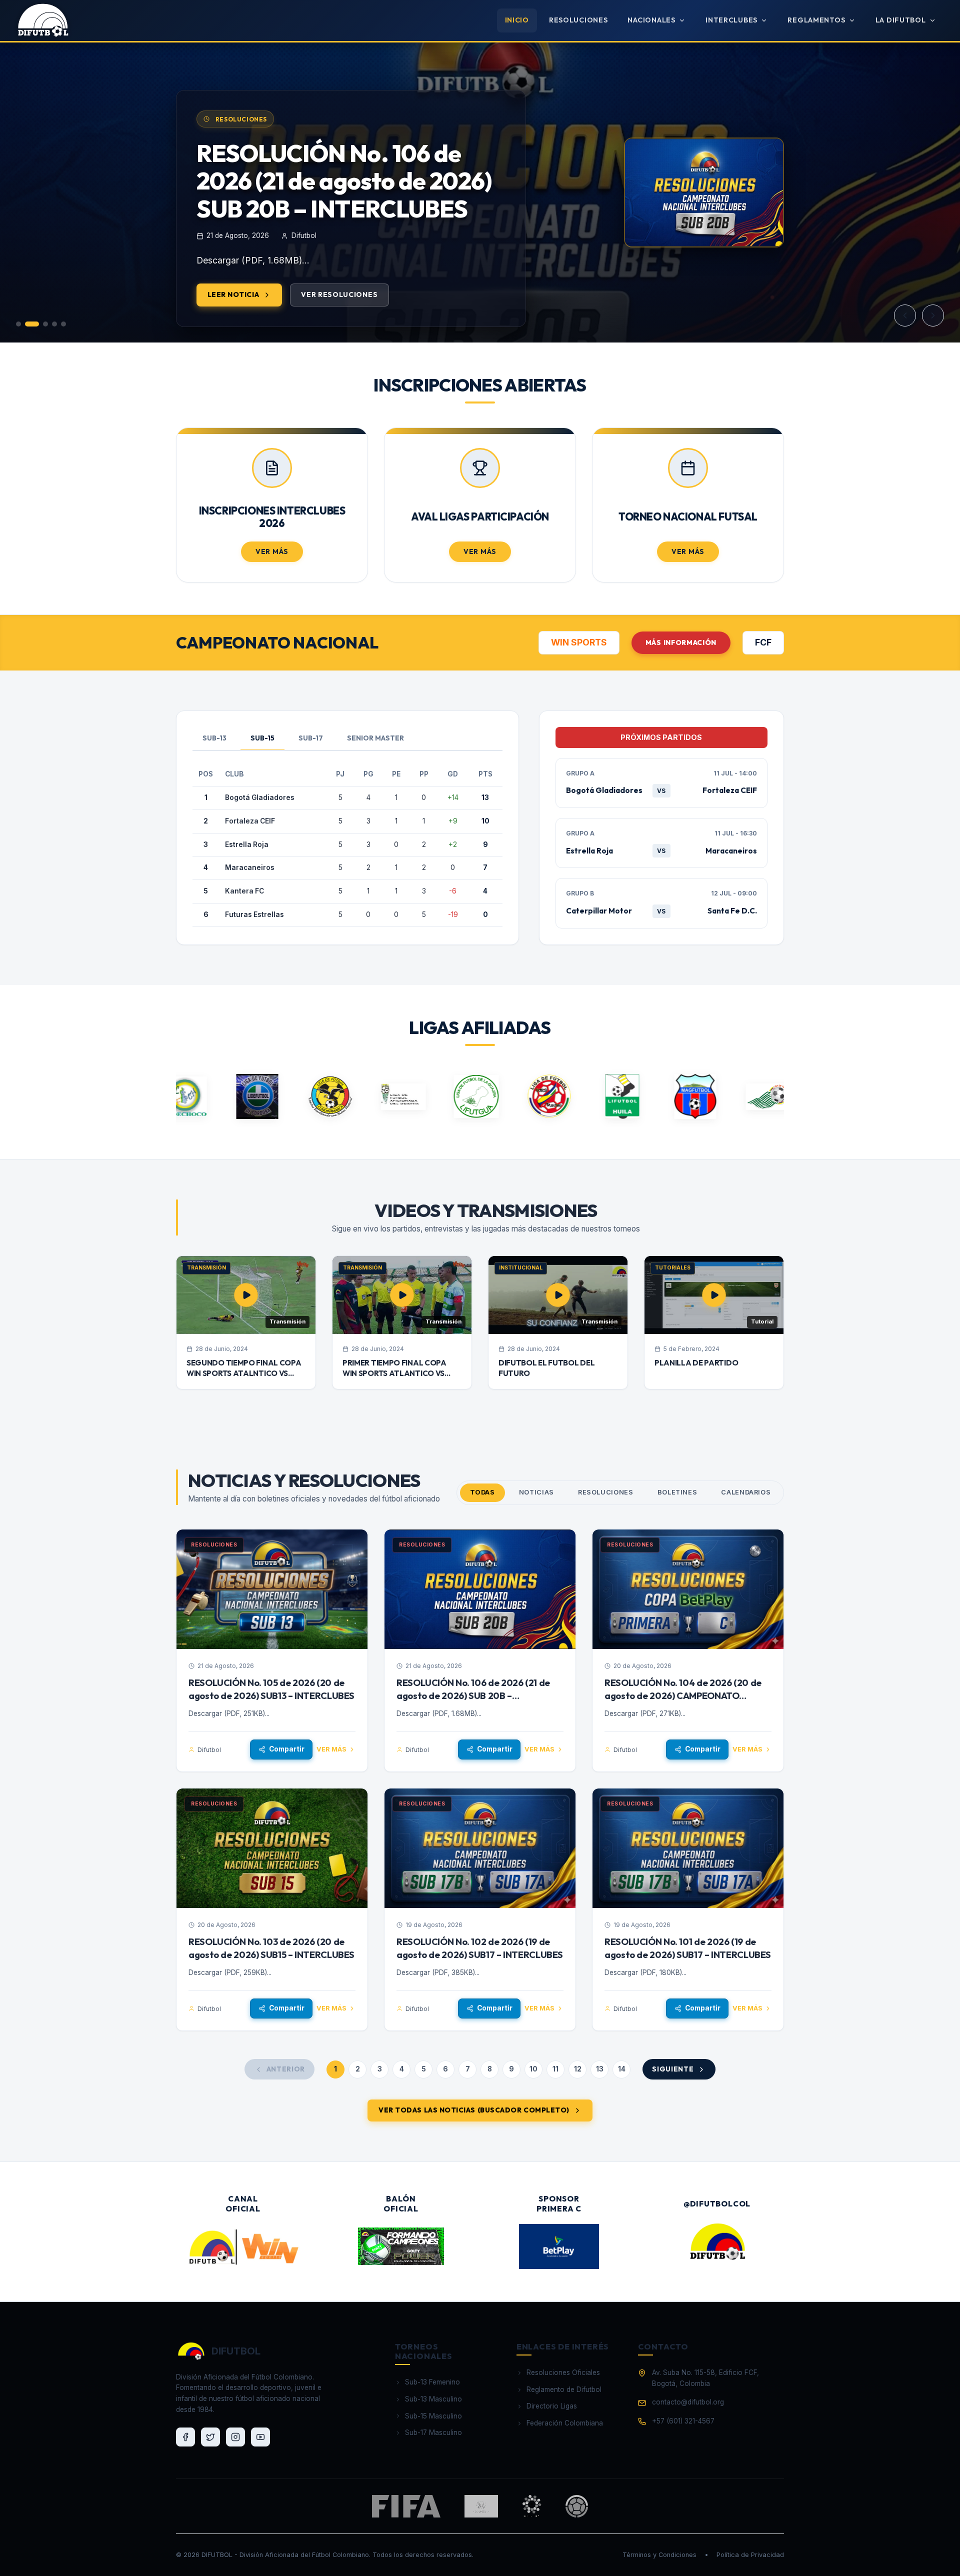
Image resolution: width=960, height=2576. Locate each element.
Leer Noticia (233, 322)
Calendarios (746, 1492)
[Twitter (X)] (210, 2437)
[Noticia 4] (54, 324)
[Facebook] (185, 2437)
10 (533, 2069)
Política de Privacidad (750, 2555)
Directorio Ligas (552, 2406)
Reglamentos (816, 20)
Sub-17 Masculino (433, 2432)
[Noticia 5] (63, 324)
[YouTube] (260, 2437)
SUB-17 (311, 738)
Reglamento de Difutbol (564, 2389)
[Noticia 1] (18, 324)
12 (578, 2069)
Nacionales (651, 20)
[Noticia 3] (45, 324)
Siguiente (673, 2069)
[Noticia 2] (32, 324)
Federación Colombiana (565, 2423)
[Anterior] (905, 315)
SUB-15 (262, 738)
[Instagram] (235, 2437)
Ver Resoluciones (339, 322)
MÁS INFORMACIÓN (681, 642)
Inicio (517, 20)
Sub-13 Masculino (433, 2399)
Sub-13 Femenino (432, 2382)
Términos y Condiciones (659, 2555)
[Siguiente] (933, 315)
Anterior (286, 2069)
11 (555, 2069)
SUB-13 (214, 738)
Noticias (536, 1492)
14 (622, 2069)
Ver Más (272, 551)
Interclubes (731, 20)
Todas (482, 1492)
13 (600, 2069)
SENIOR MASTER (375, 738)
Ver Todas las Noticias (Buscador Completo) (474, 2110)
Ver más (331, 1749)
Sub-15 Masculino (433, 2416)
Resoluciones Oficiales (563, 2372)
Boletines (677, 1492)
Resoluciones (578, 20)
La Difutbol (901, 20)
